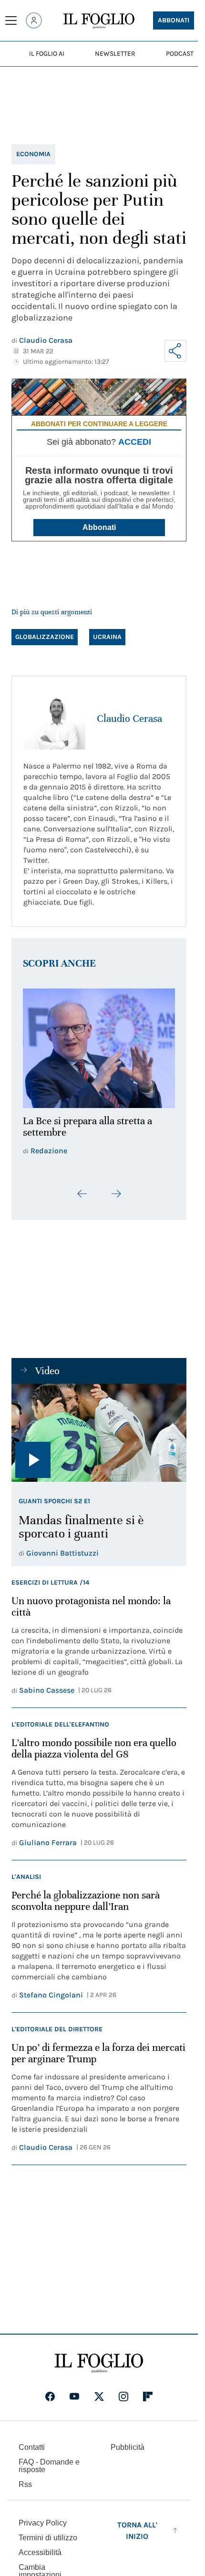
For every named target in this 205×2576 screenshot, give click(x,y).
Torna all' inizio (137, 2525)
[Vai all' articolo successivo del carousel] (116, 1188)
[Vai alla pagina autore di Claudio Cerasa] (54, 719)
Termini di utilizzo (48, 2532)
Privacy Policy (43, 2518)
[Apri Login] (34, 20)
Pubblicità (128, 2442)
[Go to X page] (99, 2391)
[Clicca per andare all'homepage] (99, 2358)
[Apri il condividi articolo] (175, 351)
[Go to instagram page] (123, 2391)
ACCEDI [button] (135, 442)
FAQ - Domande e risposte (49, 2461)
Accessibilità (40, 2547)
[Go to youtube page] (74, 2391)
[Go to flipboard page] (148, 2391)
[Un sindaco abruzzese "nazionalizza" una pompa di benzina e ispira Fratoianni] (99, 1045)
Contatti (32, 2442)
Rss (25, 2479)
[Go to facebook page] (50, 2391)
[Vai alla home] (99, 21)
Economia (33, 154)
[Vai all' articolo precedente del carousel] (82, 1188)
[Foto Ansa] (99, 1428)
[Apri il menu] (11, 20)
